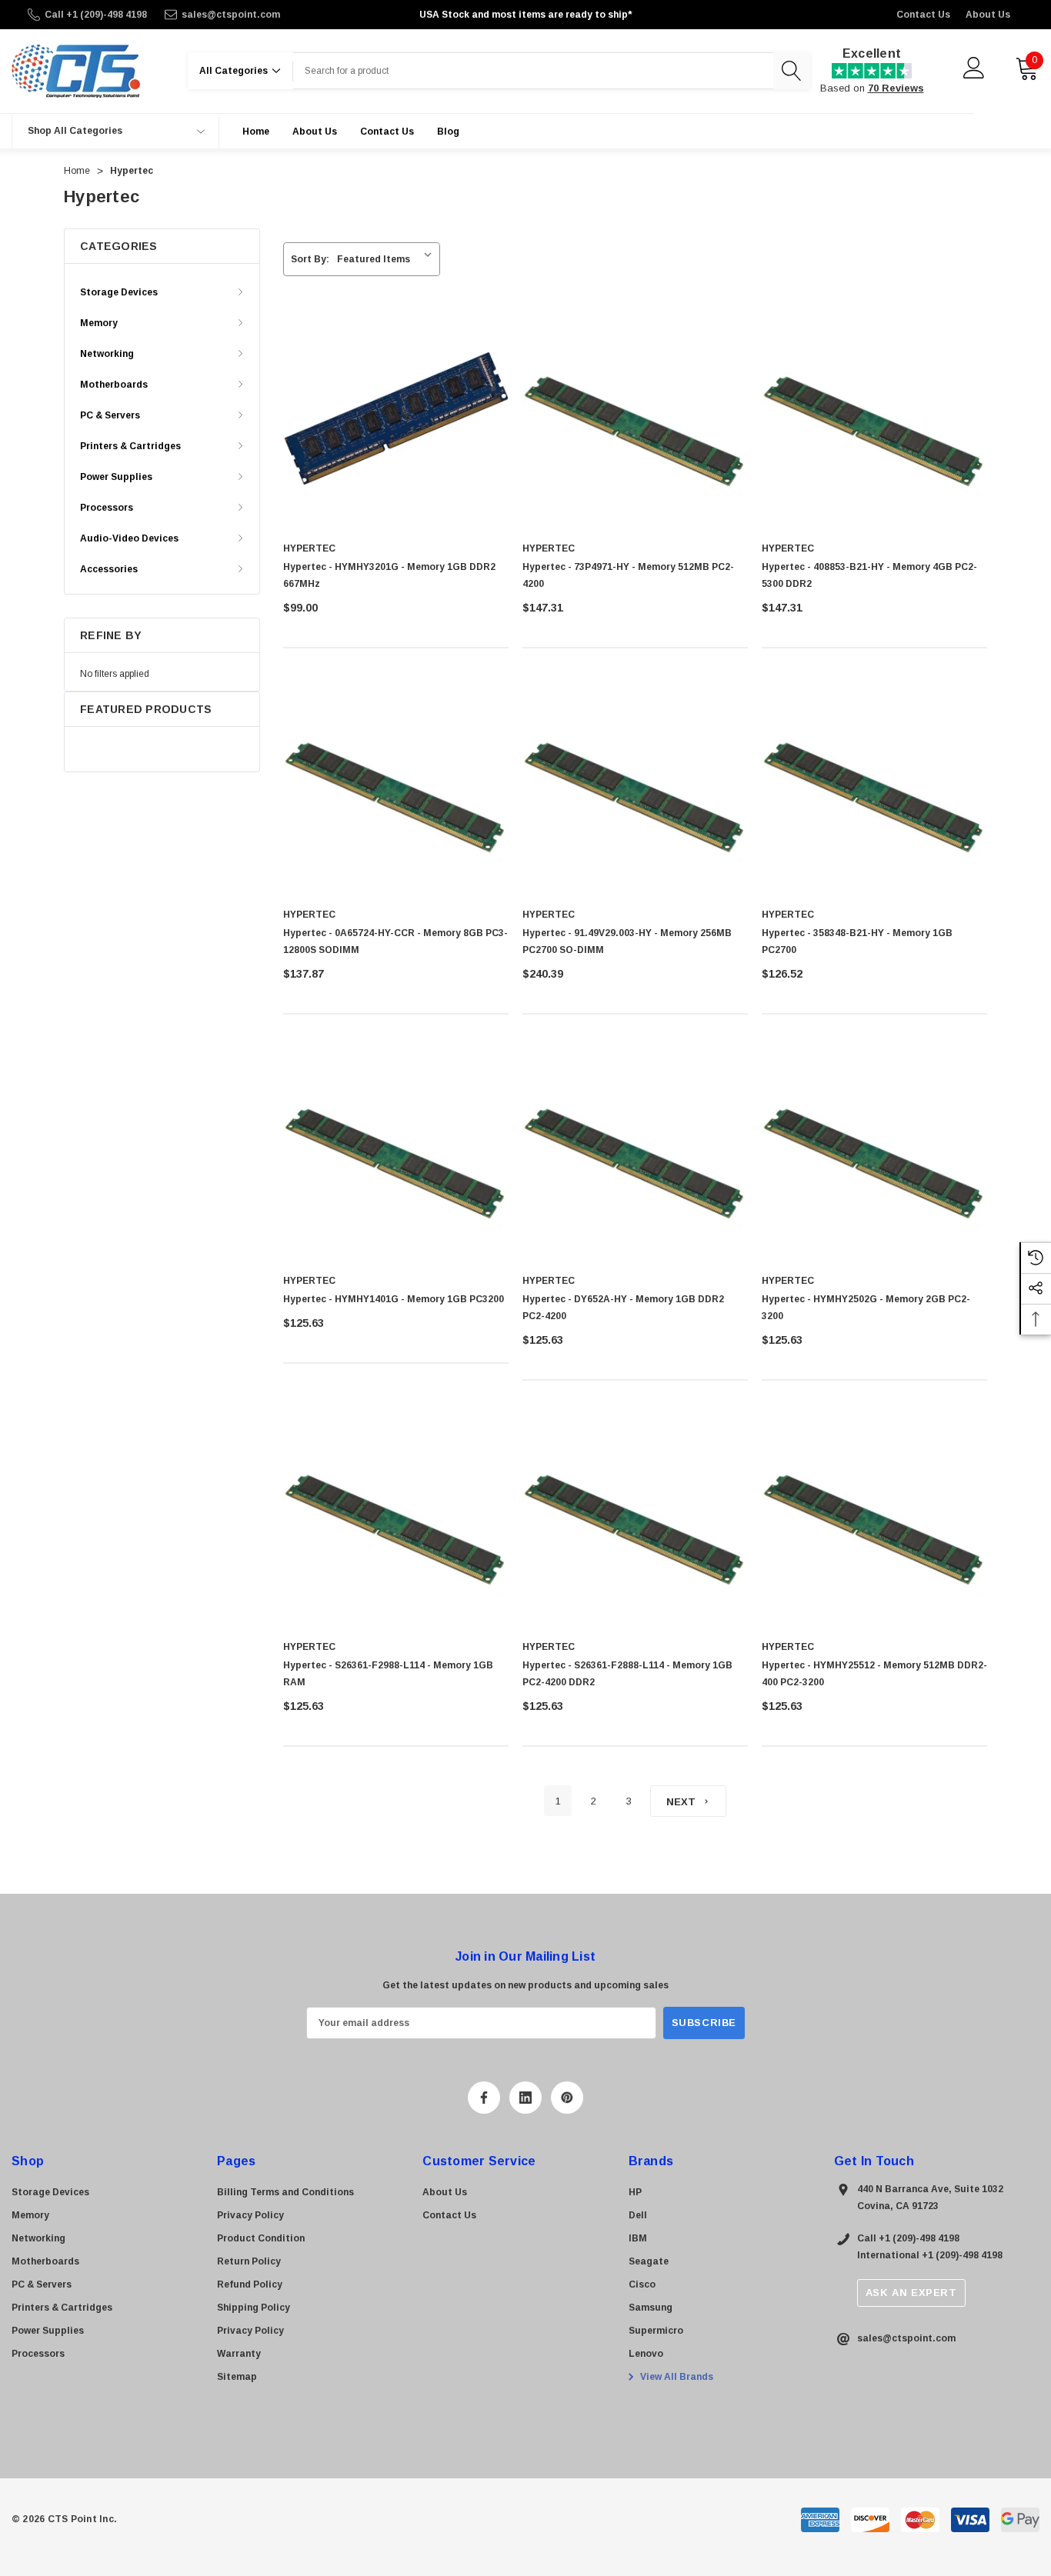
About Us (988, 15)
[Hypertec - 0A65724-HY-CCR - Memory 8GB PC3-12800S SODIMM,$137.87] (396, 784)
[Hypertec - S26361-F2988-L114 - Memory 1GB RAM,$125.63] (396, 1516)
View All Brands (676, 2377)
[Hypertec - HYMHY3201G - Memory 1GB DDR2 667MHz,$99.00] (396, 418)
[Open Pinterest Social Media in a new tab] (567, 2098)
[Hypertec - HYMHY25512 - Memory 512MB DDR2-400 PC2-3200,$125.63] (874, 1516)
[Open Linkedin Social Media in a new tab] (525, 2098)
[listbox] (387, 259)
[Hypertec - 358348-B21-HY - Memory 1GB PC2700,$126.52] (874, 784)
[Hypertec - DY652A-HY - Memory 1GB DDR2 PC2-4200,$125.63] (635, 1150)
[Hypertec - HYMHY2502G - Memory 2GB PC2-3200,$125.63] (874, 1150)
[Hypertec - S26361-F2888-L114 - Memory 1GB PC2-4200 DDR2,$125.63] (635, 1516)
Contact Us (923, 15)
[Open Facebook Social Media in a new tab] (484, 2098)
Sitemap (237, 2377)
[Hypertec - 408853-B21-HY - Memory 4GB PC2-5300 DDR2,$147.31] (874, 418)
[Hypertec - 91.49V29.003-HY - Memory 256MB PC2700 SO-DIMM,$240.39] (635, 784)
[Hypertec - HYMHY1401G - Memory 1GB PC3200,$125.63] (396, 1150)
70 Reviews (896, 88)
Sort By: (310, 259)
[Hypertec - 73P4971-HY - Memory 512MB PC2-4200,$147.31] (635, 418)
